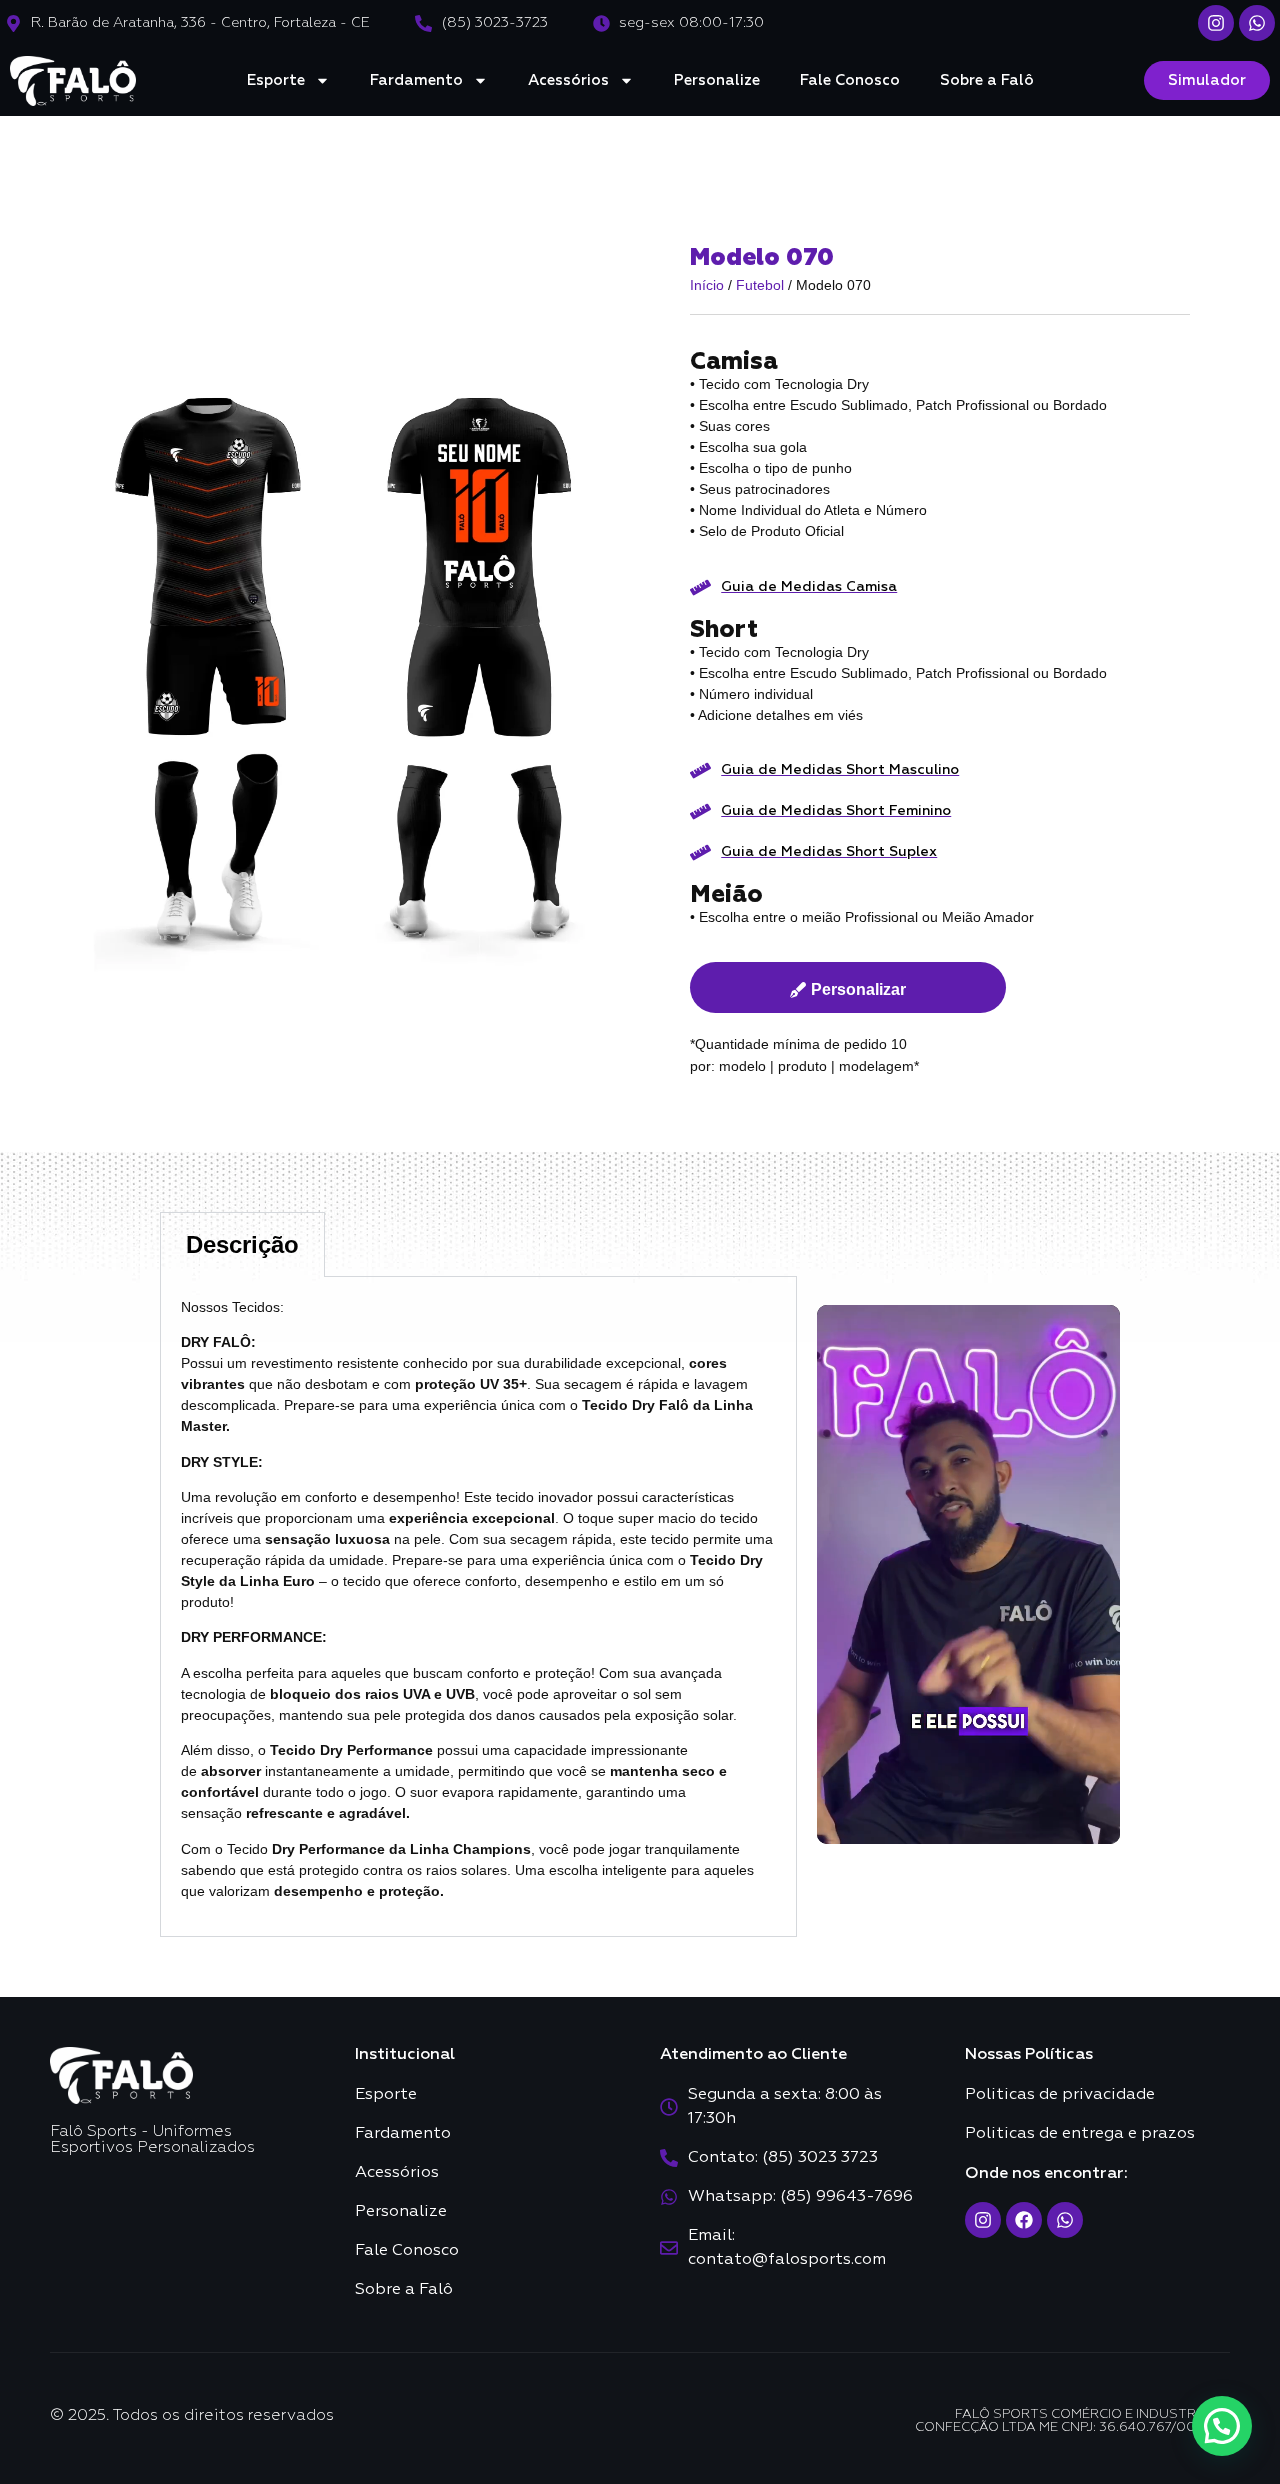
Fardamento (416, 80)
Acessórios (568, 80)
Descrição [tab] (242, 1244)
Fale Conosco (850, 80)
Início (707, 285)
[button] (1222, 2426)
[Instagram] (1216, 23)
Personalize (717, 80)
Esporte (276, 80)
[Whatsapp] (1257, 23)
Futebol (760, 285)
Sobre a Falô (987, 80)
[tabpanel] (479, 1607)
